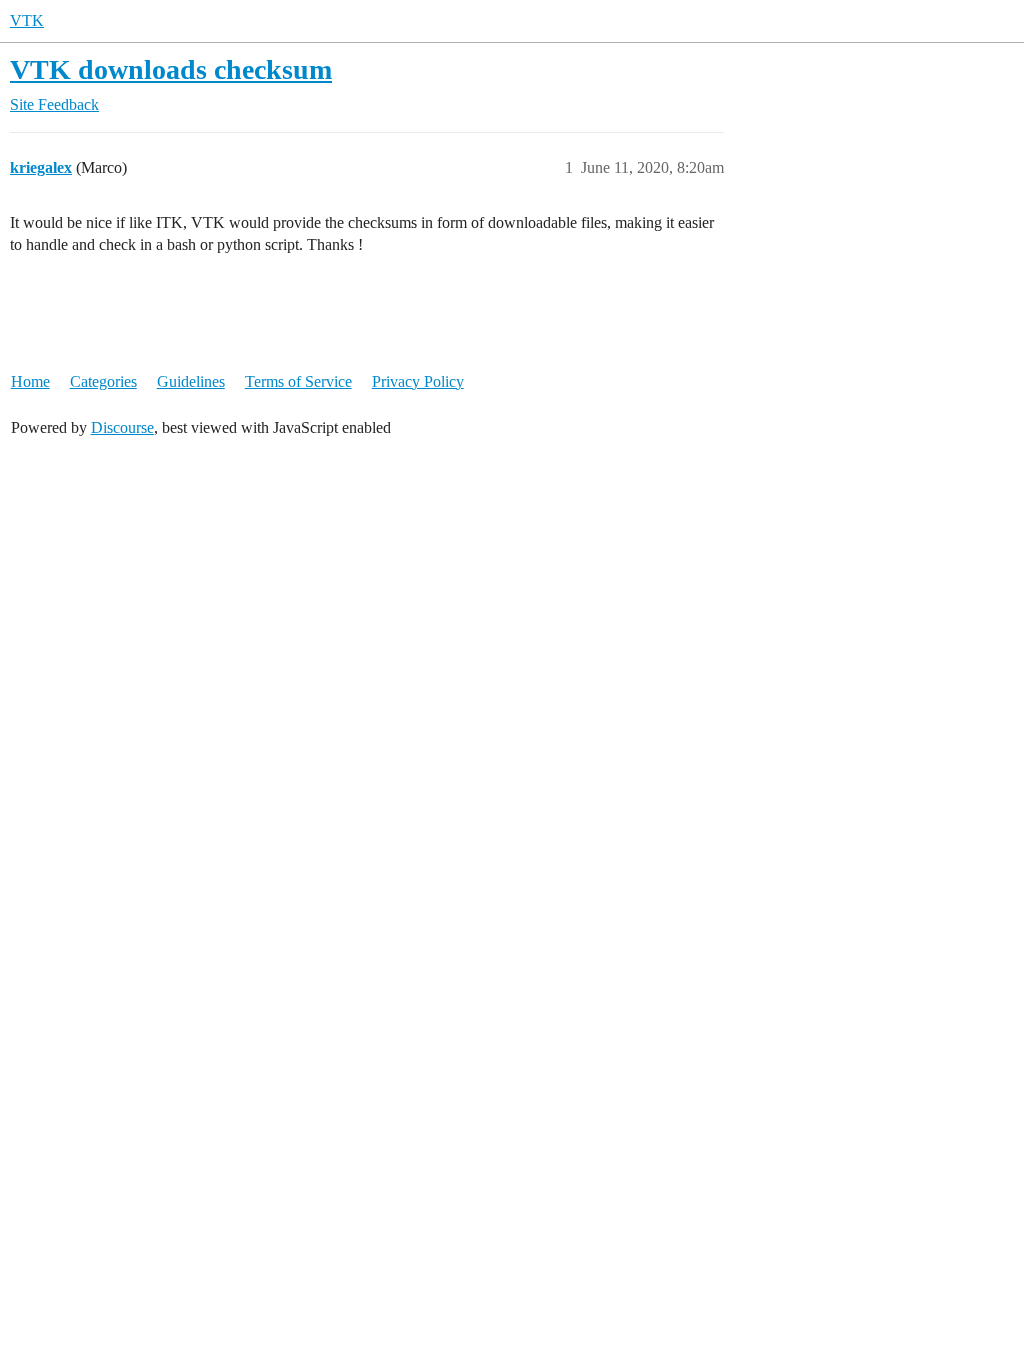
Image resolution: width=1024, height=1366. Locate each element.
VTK (27, 20)
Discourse (122, 427)
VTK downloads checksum (171, 69)
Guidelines (191, 381)
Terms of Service (298, 381)
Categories (103, 381)
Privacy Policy (418, 381)
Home (30, 381)
